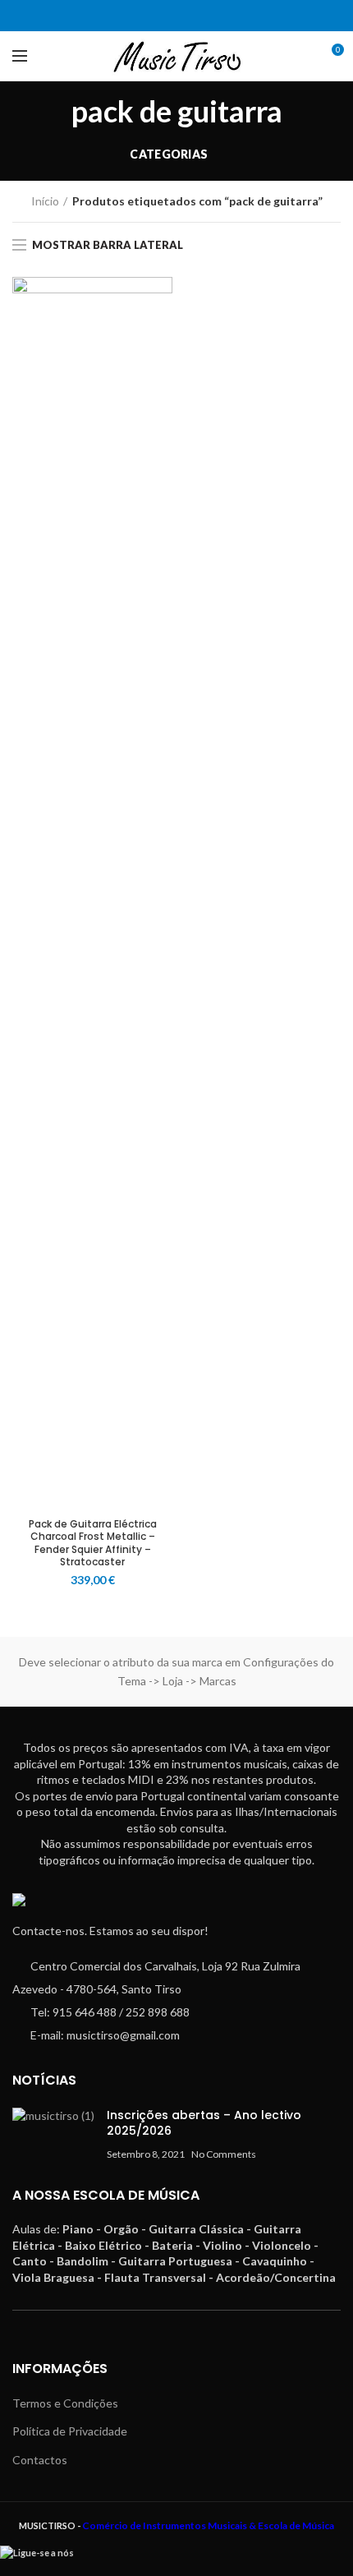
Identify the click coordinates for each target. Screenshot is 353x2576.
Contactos (40, 2460)
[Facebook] (166, 16)
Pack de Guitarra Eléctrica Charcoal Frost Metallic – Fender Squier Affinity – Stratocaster (93, 1543)
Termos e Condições (65, 2403)
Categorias (169, 154)
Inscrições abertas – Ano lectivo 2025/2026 (204, 2123)
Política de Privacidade (70, 2431)
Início (45, 201)
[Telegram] (187, 16)
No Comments (224, 2154)
